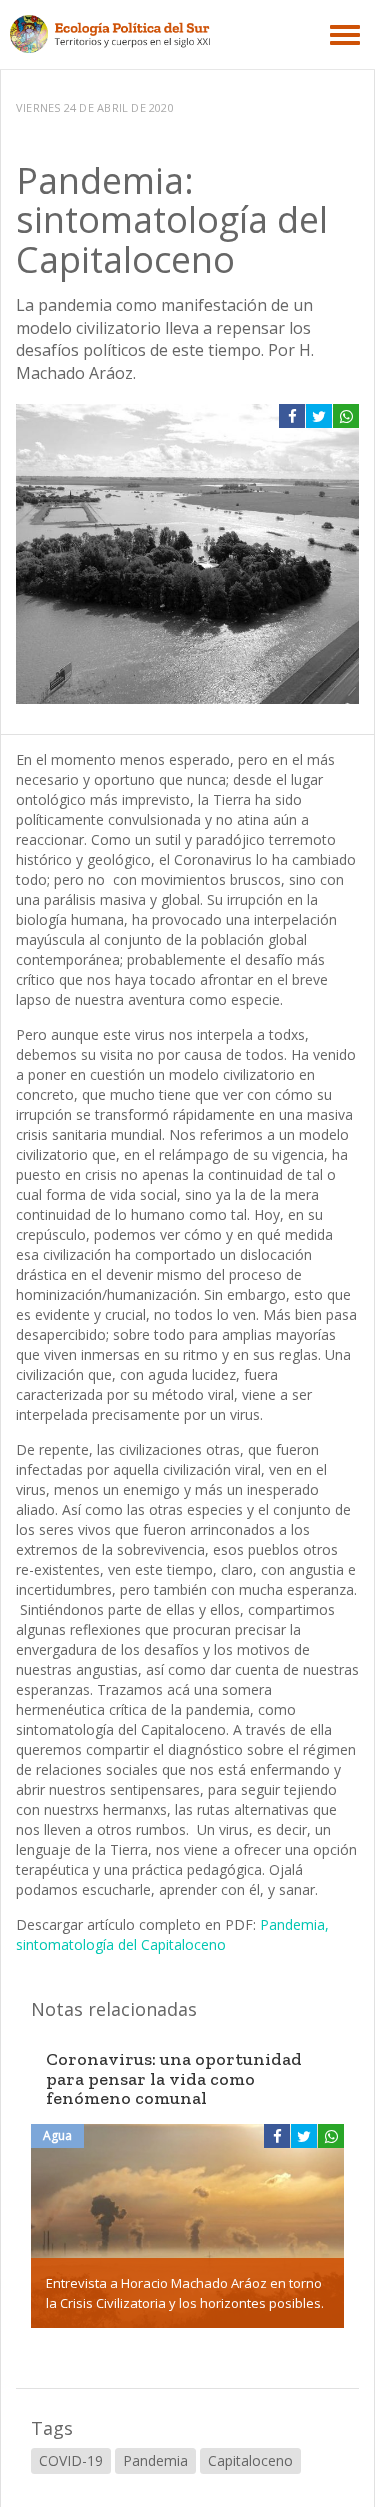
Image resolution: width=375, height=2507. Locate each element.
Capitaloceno (250, 2460)
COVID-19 (71, 2460)
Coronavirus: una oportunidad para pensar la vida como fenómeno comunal (174, 2079)
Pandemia (155, 2460)
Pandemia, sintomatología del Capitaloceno (172, 1934)
